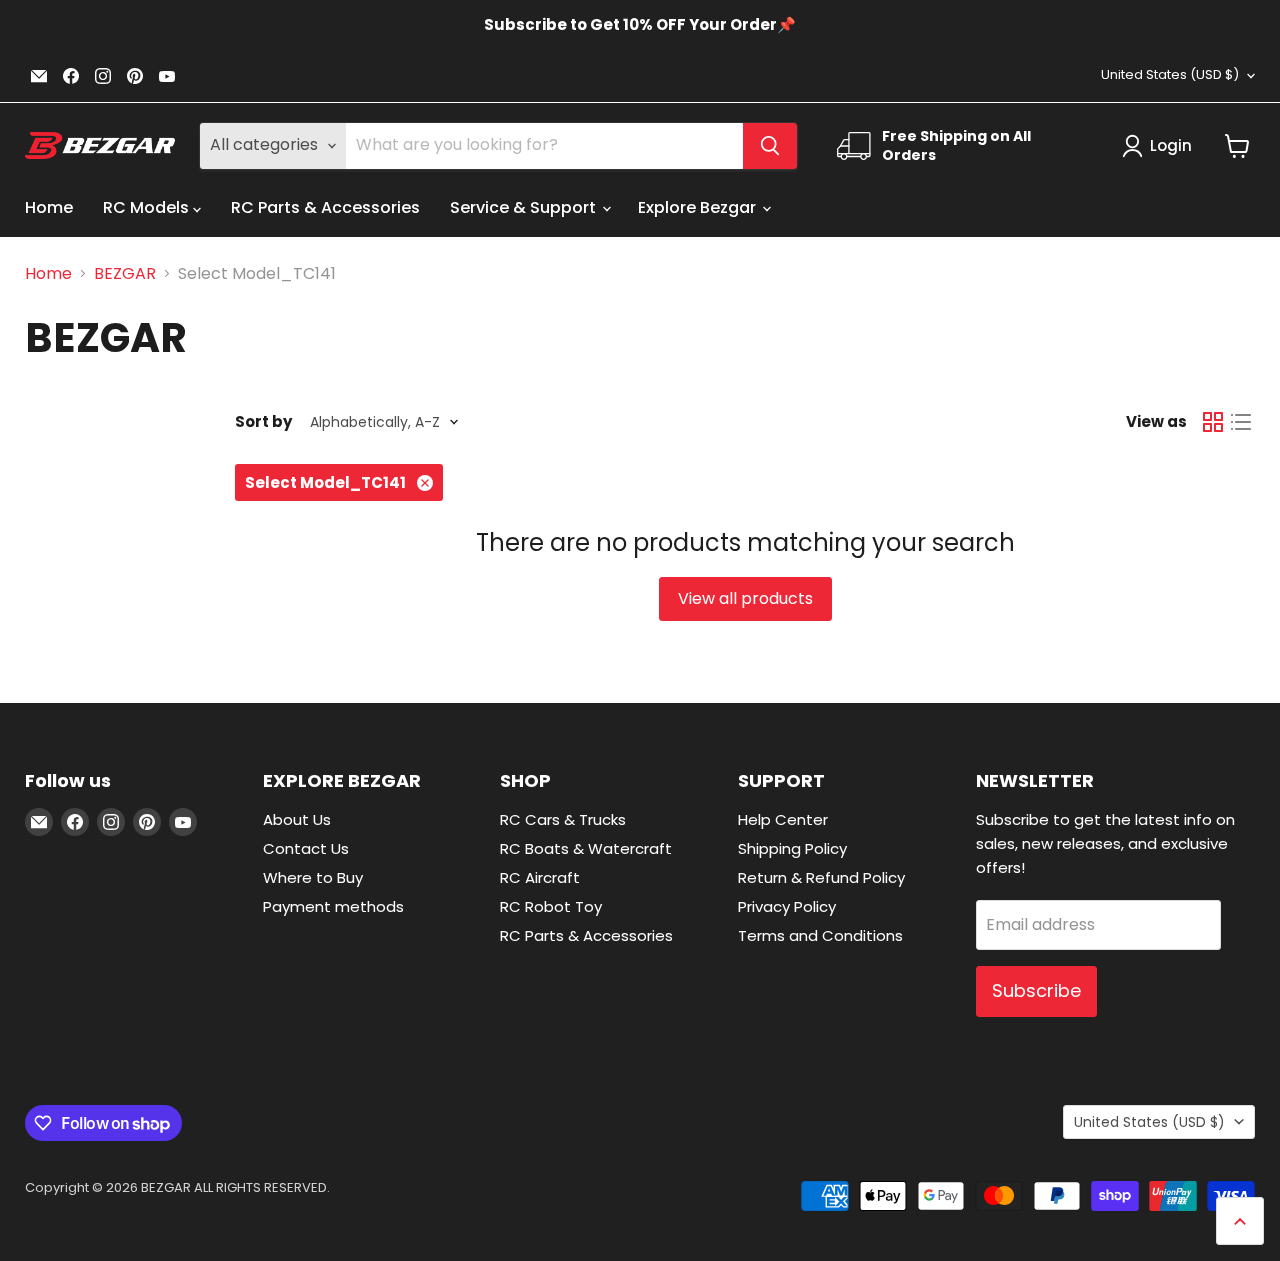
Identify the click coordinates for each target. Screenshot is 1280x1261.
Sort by (263, 421)
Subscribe (1036, 990)
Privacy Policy (787, 906)
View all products (745, 598)
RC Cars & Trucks (563, 819)
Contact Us (306, 848)
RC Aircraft (540, 877)
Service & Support (525, 207)
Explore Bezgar (699, 207)
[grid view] (1213, 422)
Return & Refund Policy (821, 877)
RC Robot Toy (551, 906)
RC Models (148, 207)
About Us (297, 819)
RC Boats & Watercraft (586, 848)
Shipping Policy (792, 848)
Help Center (783, 819)
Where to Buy (313, 877)
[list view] (1241, 422)
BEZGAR (125, 274)
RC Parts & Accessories (325, 207)
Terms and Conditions (820, 935)
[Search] (770, 146)
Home (49, 207)
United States (1170, 74)
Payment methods (333, 906)
